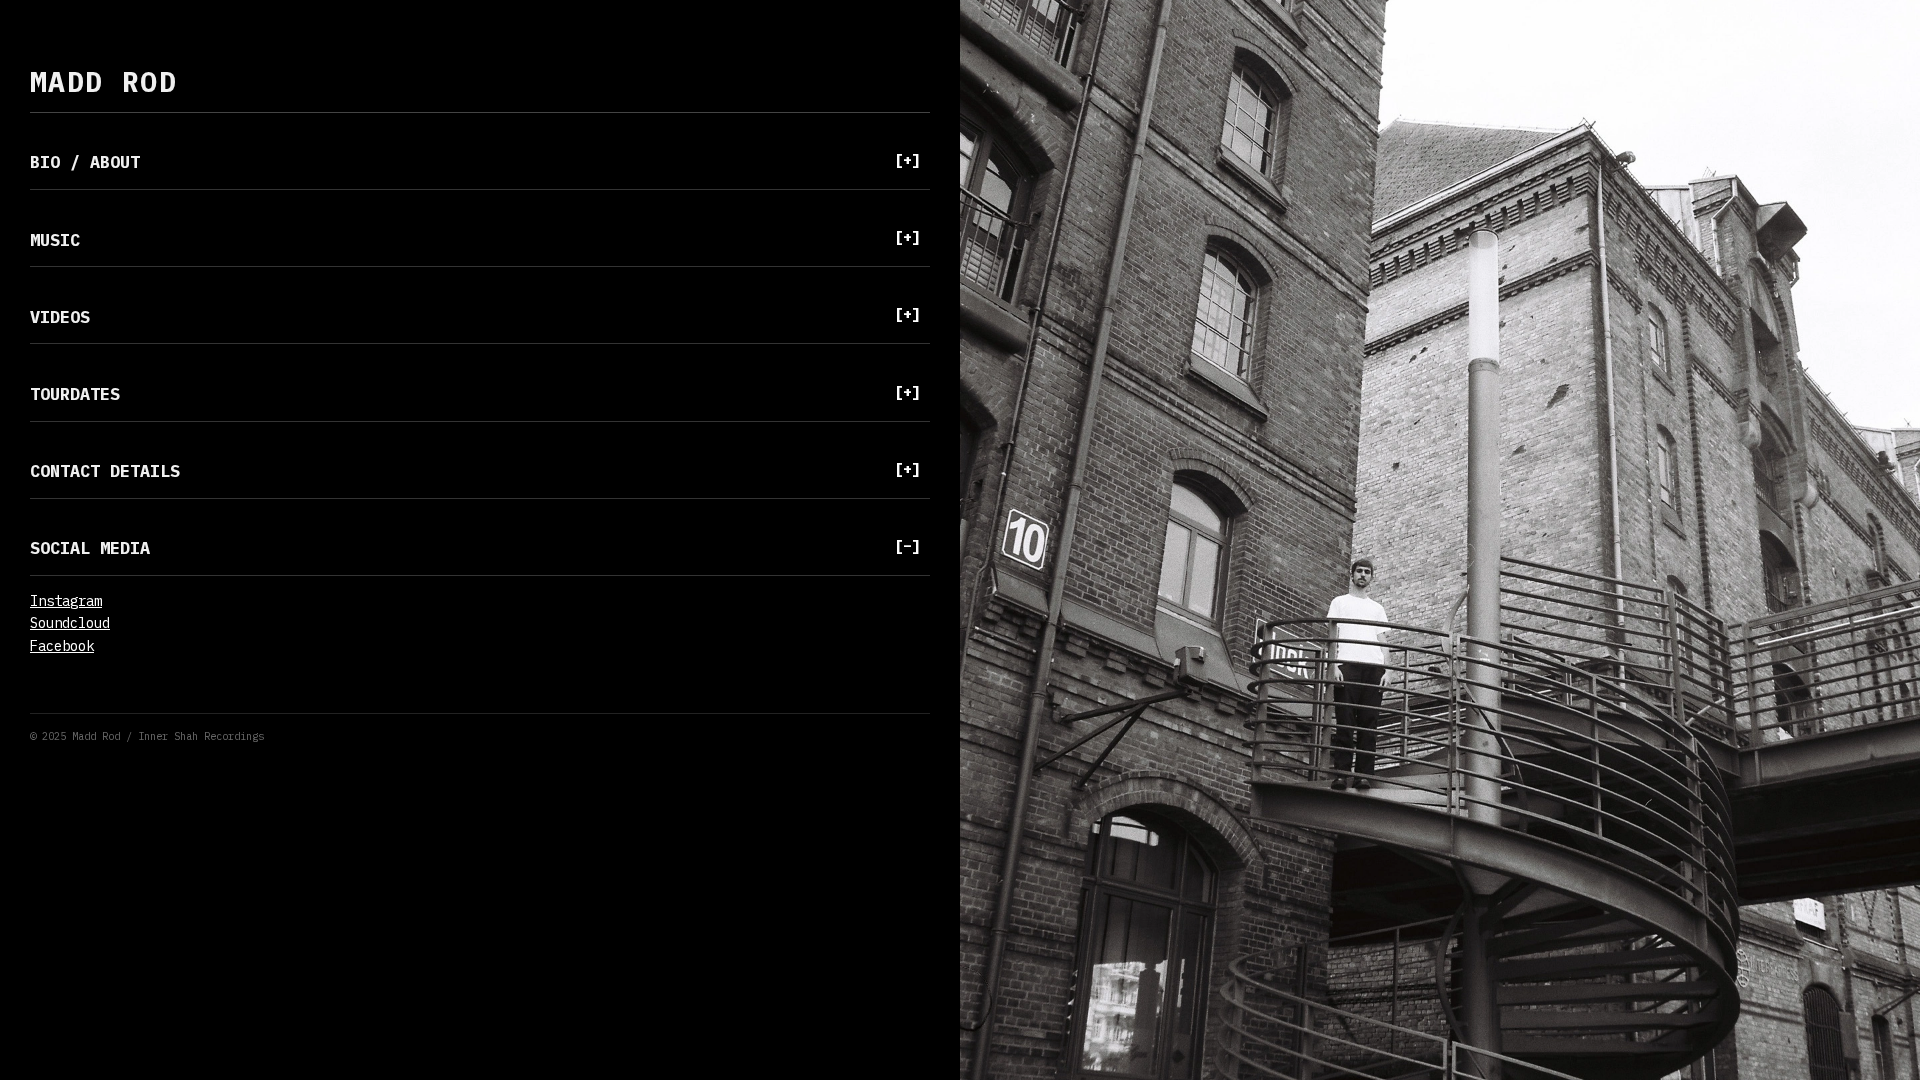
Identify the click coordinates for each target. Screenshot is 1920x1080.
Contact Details (475, 470)
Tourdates (475, 393)
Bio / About (475, 161)
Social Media (475, 547)
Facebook (62, 646)
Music (475, 238)
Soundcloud (70, 623)
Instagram (66, 601)
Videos (475, 315)
